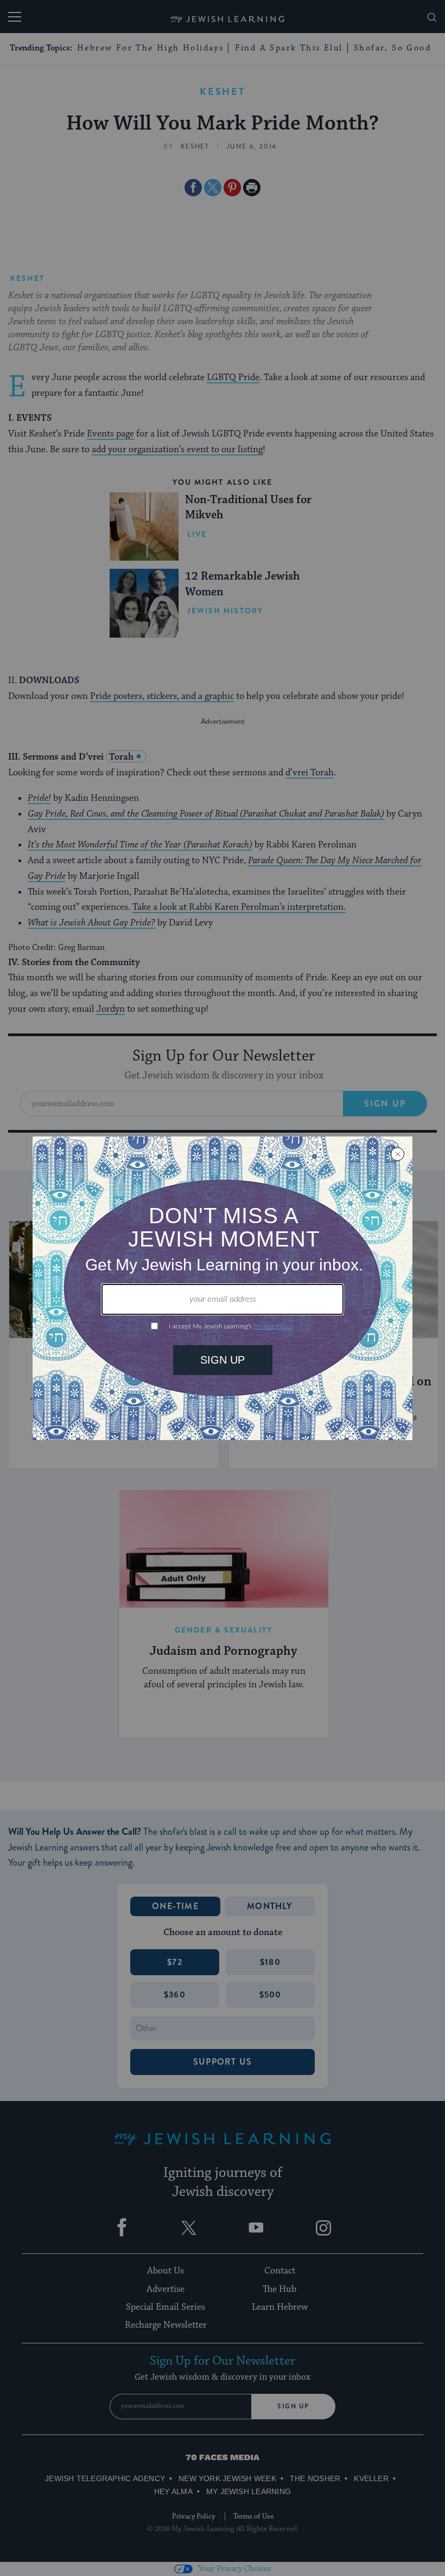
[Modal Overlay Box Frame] (223, 1288)
